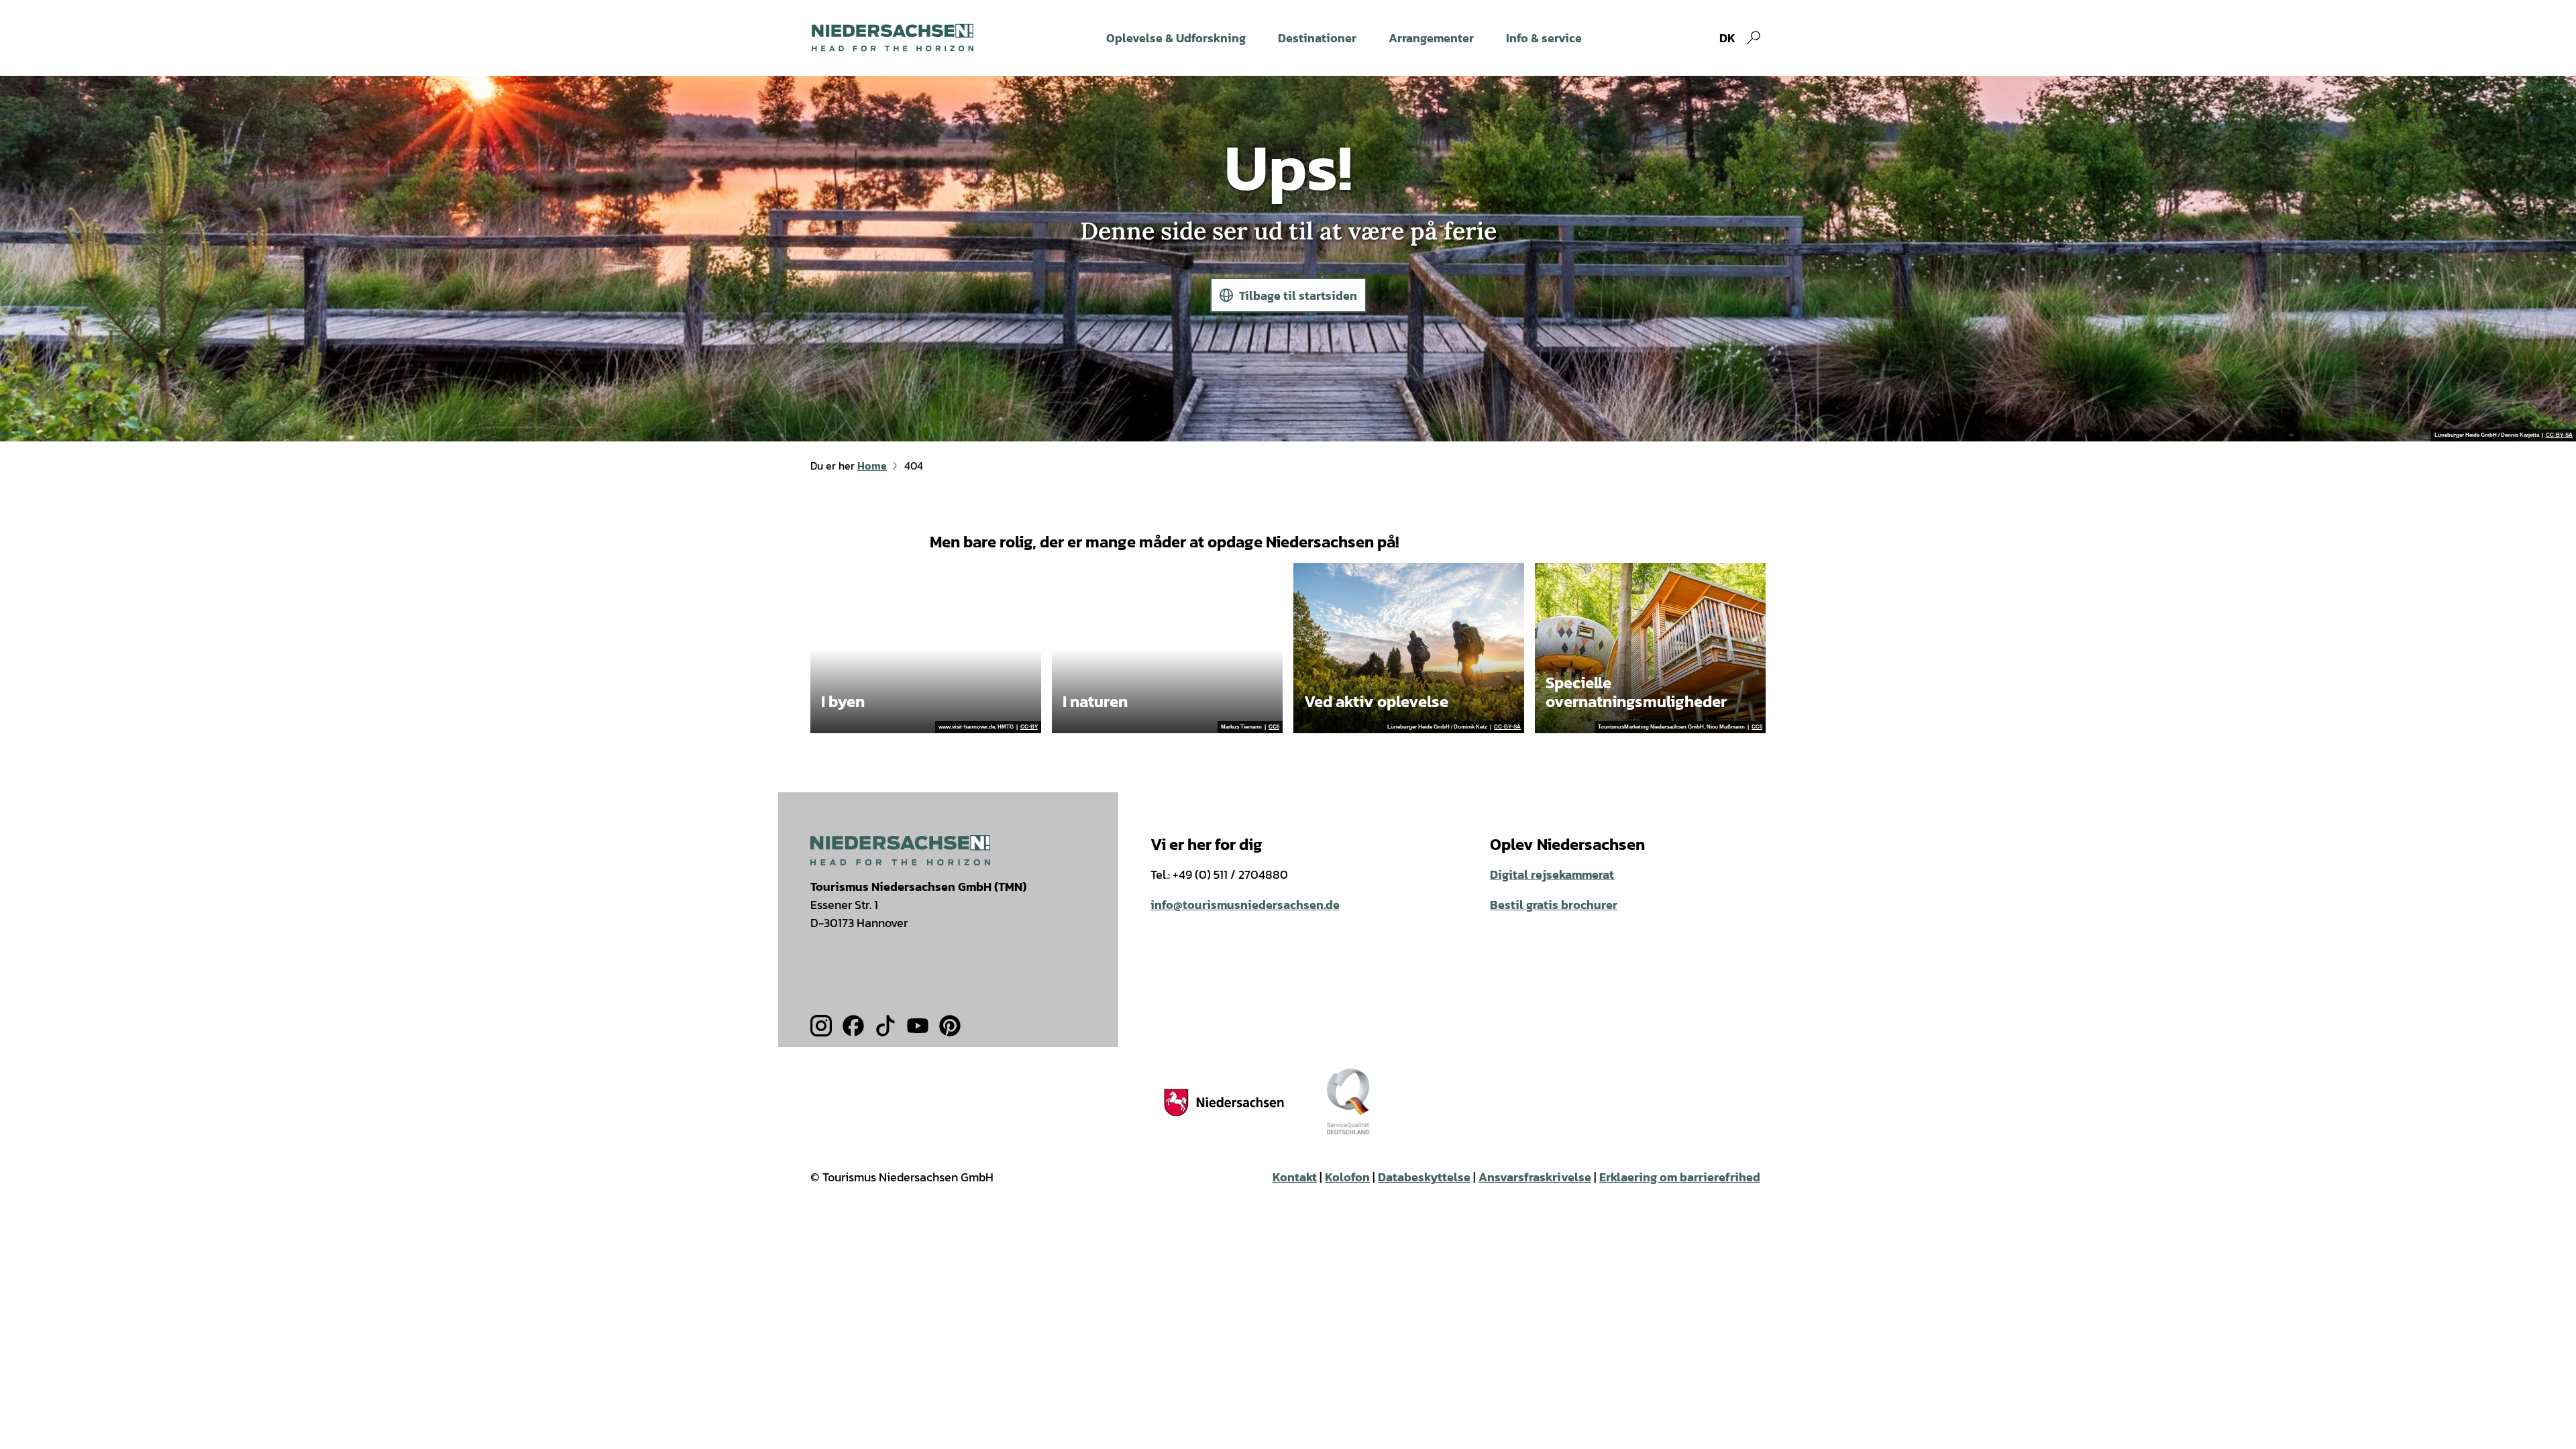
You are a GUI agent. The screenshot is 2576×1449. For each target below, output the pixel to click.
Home (872, 466)
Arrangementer (1431, 38)
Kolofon (1347, 1177)
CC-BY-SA (2559, 435)
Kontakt (1295, 1177)
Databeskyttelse (1424, 1177)
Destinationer (1317, 38)
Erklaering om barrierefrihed (1680, 1177)
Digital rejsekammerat (1552, 874)
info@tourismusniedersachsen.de (1245, 905)
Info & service (1544, 38)
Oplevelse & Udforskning (1176, 38)
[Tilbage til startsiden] (893, 38)
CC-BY (1029, 727)
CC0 (1274, 727)
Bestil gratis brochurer (1554, 905)
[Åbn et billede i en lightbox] (900, 850)
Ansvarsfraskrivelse (1535, 1177)
